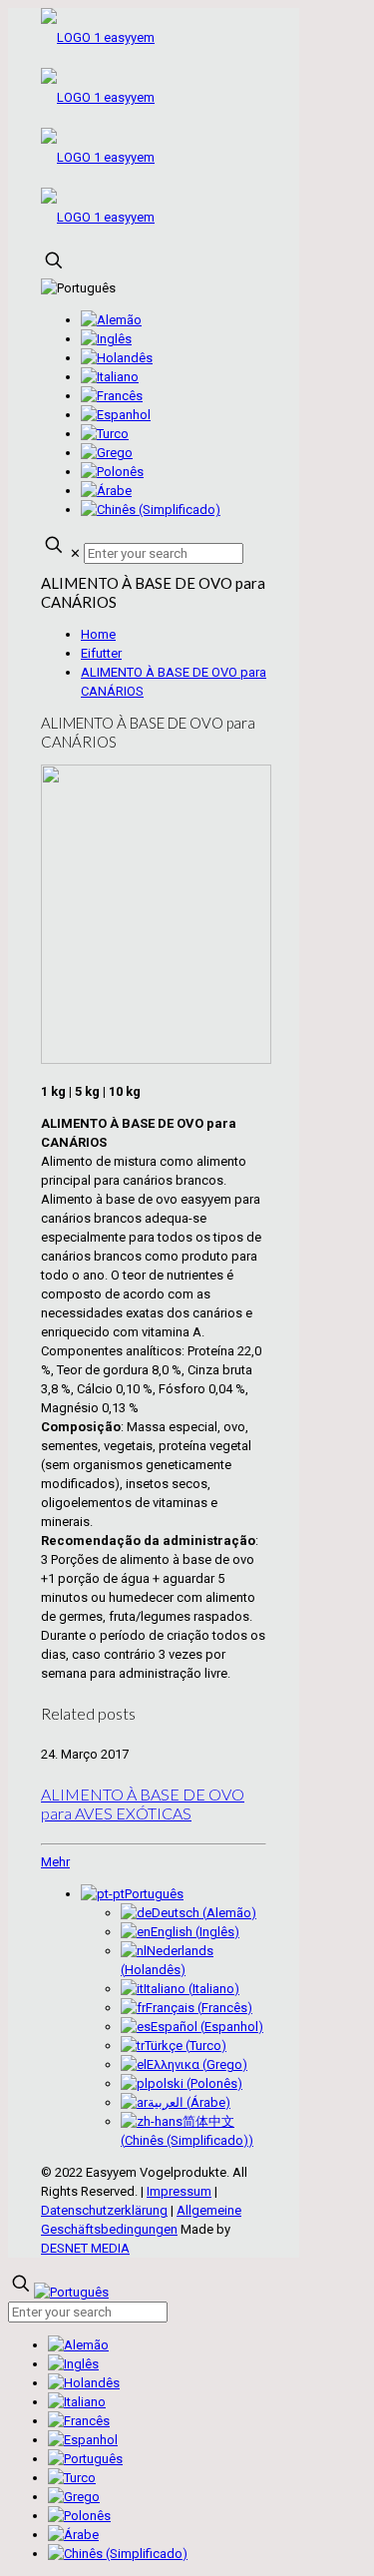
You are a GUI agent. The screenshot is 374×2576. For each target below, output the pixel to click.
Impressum (179, 2191)
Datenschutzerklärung (104, 2210)
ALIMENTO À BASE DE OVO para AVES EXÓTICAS (143, 1803)
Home (98, 634)
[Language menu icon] (78, 288)
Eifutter (101, 653)
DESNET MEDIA (85, 2248)
